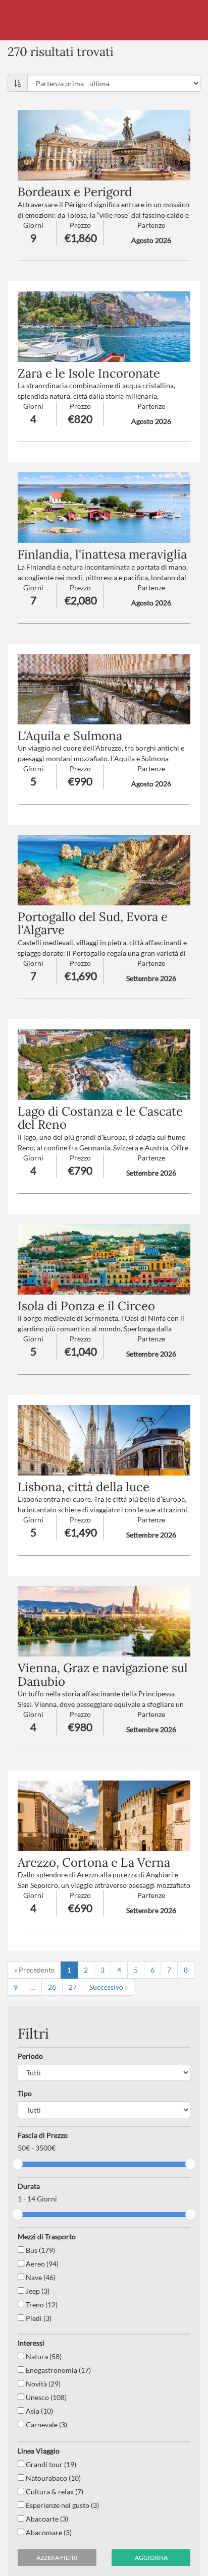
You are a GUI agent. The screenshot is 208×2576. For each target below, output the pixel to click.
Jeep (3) (37, 2291)
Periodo (30, 2056)
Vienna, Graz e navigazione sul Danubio (103, 1674)
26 (52, 1987)
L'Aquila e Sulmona (70, 736)
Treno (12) (41, 2305)
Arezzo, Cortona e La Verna (94, 1862)
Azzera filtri (57, 2558)
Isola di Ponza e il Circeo (86, 1306)
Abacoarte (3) (46, 2519)
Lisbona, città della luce (84, 1487)
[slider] (18, 2164)
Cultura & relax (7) (54, 2492)
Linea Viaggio (39, 2451)
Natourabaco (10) (53, 2478)
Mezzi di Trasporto (47, 2236)
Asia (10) (39, 2411)
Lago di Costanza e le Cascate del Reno (100, 1118)
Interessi (31, 2343)
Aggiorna (151, 2558)
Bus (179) (40, 2250)
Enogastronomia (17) (58, 2370)
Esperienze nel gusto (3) (62, 2505)
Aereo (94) (41, 2264)
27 (73, 1987)
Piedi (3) (38, 2318)
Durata (29, 2186)
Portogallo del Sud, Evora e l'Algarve (93, 923)
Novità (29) (42, 2384)
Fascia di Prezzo (43, 2135)
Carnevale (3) (46, 2425)
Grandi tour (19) (50, 2464)
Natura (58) (43, 2356)
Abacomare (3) (48, 2532)
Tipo (25, 2093)
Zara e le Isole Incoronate (89, 373)
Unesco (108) (45, 2397)
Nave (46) (40, 2277)
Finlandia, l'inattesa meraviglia (102, 554)
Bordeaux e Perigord (75, 192)
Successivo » (109, 1987)
